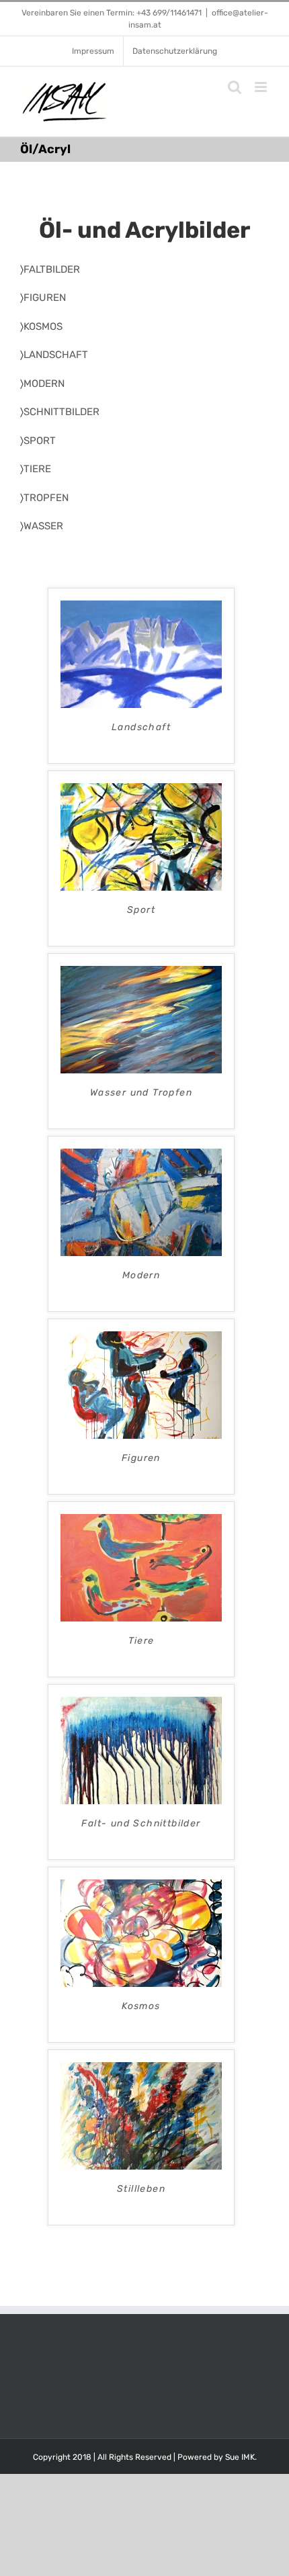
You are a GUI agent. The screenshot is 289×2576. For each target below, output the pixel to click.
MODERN (44, 384)
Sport (141, 910)
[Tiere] (141, 1521)
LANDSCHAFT (56, 355)
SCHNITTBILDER (61, 412)
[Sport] (141, 791)
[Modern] (141, 1156)
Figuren (141, 1458)
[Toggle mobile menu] (262, 87)
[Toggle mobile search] (235, 87)
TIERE (37, 469)
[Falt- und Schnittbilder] (141, 1704)
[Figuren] (141, 1339)
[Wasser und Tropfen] (141, 973)
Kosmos (141, 2006)
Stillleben (141, 2189)
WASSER (43, 526)
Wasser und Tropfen (141, 1093)
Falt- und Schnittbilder (141, 1823)
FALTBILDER (52, 269)
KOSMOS (43, 326)
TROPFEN (46, 498)
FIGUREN (45, 298)
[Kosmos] (141, 1887)
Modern (141, 1275)
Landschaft (141, 727)
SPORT (40, 441)
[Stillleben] (141, 2070)
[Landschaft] (141, 608)
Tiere (141, 1641)
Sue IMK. (241, 2457)
